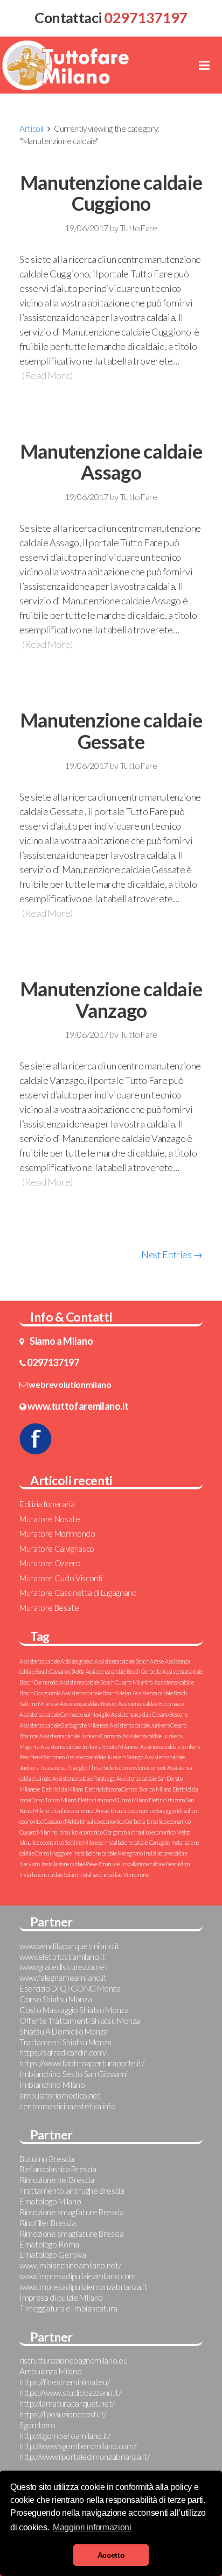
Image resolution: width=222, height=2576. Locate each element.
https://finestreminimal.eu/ (64, 2382)
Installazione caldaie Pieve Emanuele (81, 1864)
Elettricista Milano (62, 1789)
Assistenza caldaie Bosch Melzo (96, 1693)
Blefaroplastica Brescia (58, 2169)
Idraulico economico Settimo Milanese (61, 1842)
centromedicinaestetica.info (67, 2106)
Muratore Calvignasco (57, 1549)
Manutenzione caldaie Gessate (111, 731)
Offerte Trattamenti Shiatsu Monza (80, 2021)
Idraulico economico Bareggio (143, 1811)
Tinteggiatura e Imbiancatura (68, 2308)
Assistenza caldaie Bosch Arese (129, 1661)
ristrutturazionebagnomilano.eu (73, 2360)
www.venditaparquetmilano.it (69, 1946)
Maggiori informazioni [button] (92, 2527)
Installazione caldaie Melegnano (108, 1853)
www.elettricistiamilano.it (62, 1957)
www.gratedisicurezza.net (63, 1967)
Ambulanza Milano (50, 2371)
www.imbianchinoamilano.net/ (70, 2265)
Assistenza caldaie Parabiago (84, 1778)
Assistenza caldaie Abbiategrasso (56, 1661)
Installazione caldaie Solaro (48, 1875)
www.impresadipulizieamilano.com (78, 2276)
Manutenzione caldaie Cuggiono (111, 193)
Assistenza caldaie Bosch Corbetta (123, 1671)
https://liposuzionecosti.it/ (63, 2414)
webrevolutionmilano (70, 1384)
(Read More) (47, 375)
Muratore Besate (49, 1608)
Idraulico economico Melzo (161, 1832)
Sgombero (37, 2425)
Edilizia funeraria (47, 1504)
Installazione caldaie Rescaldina (155, 1864)
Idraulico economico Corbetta (112, 1821)
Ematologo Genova (53, 2254)
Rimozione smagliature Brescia (72, 2212)
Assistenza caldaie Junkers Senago (104, 1757)
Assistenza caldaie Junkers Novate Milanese (89, 1747)
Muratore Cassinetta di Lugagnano (78, 1593)
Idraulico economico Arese (79, 1811)
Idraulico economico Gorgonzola (94, 1832)
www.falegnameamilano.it (63, 1978)
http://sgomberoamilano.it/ (65, 2436)
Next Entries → (172, 1254)
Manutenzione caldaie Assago (111, 462)
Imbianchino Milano (52, 2085)
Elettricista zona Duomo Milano (112, 1800)
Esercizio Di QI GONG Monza (70, 1988)
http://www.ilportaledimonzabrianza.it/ (84, 2457)
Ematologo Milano (50, 2201)
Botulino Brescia (47, 2159)
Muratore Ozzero (50, 1563)
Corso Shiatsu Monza (55, 1999)
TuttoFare (139, 228)
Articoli (31, 129)
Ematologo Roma (49, 2244)
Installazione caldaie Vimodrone (114, 1875)
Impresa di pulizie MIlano (61, 2297)
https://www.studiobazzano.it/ (70, 2393)
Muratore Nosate (50, 1519)
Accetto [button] (111, 2555)
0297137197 (53, 1362)
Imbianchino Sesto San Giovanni (73, 2074)
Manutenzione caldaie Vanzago (111, 1000)
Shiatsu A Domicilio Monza (64, 2031)
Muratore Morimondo (57, 1533)
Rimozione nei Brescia (57, 2180)
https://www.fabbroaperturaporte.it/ (82, 2063)
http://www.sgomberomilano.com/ (78, 2446)
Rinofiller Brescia (48, 2223)
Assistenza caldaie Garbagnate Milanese (64, 1725)
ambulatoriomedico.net (60, 2095)
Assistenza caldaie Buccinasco (151, 1704)
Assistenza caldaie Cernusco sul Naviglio (65, 1714)
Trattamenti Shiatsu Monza (65, 2042)
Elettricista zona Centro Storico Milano (128, 1789)
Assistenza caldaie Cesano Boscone (149, 1714)
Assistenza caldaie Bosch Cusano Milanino (106, 1682)
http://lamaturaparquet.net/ (67, 2403)
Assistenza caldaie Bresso (88, 1704)
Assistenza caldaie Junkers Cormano (80, 1736)
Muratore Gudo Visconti (61, 1578)
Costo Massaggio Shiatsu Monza (74, 2010)
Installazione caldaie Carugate (137, 1842)
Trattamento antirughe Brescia (72, 2190)
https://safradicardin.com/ (63, 2052)
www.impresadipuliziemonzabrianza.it (83, 2287)
